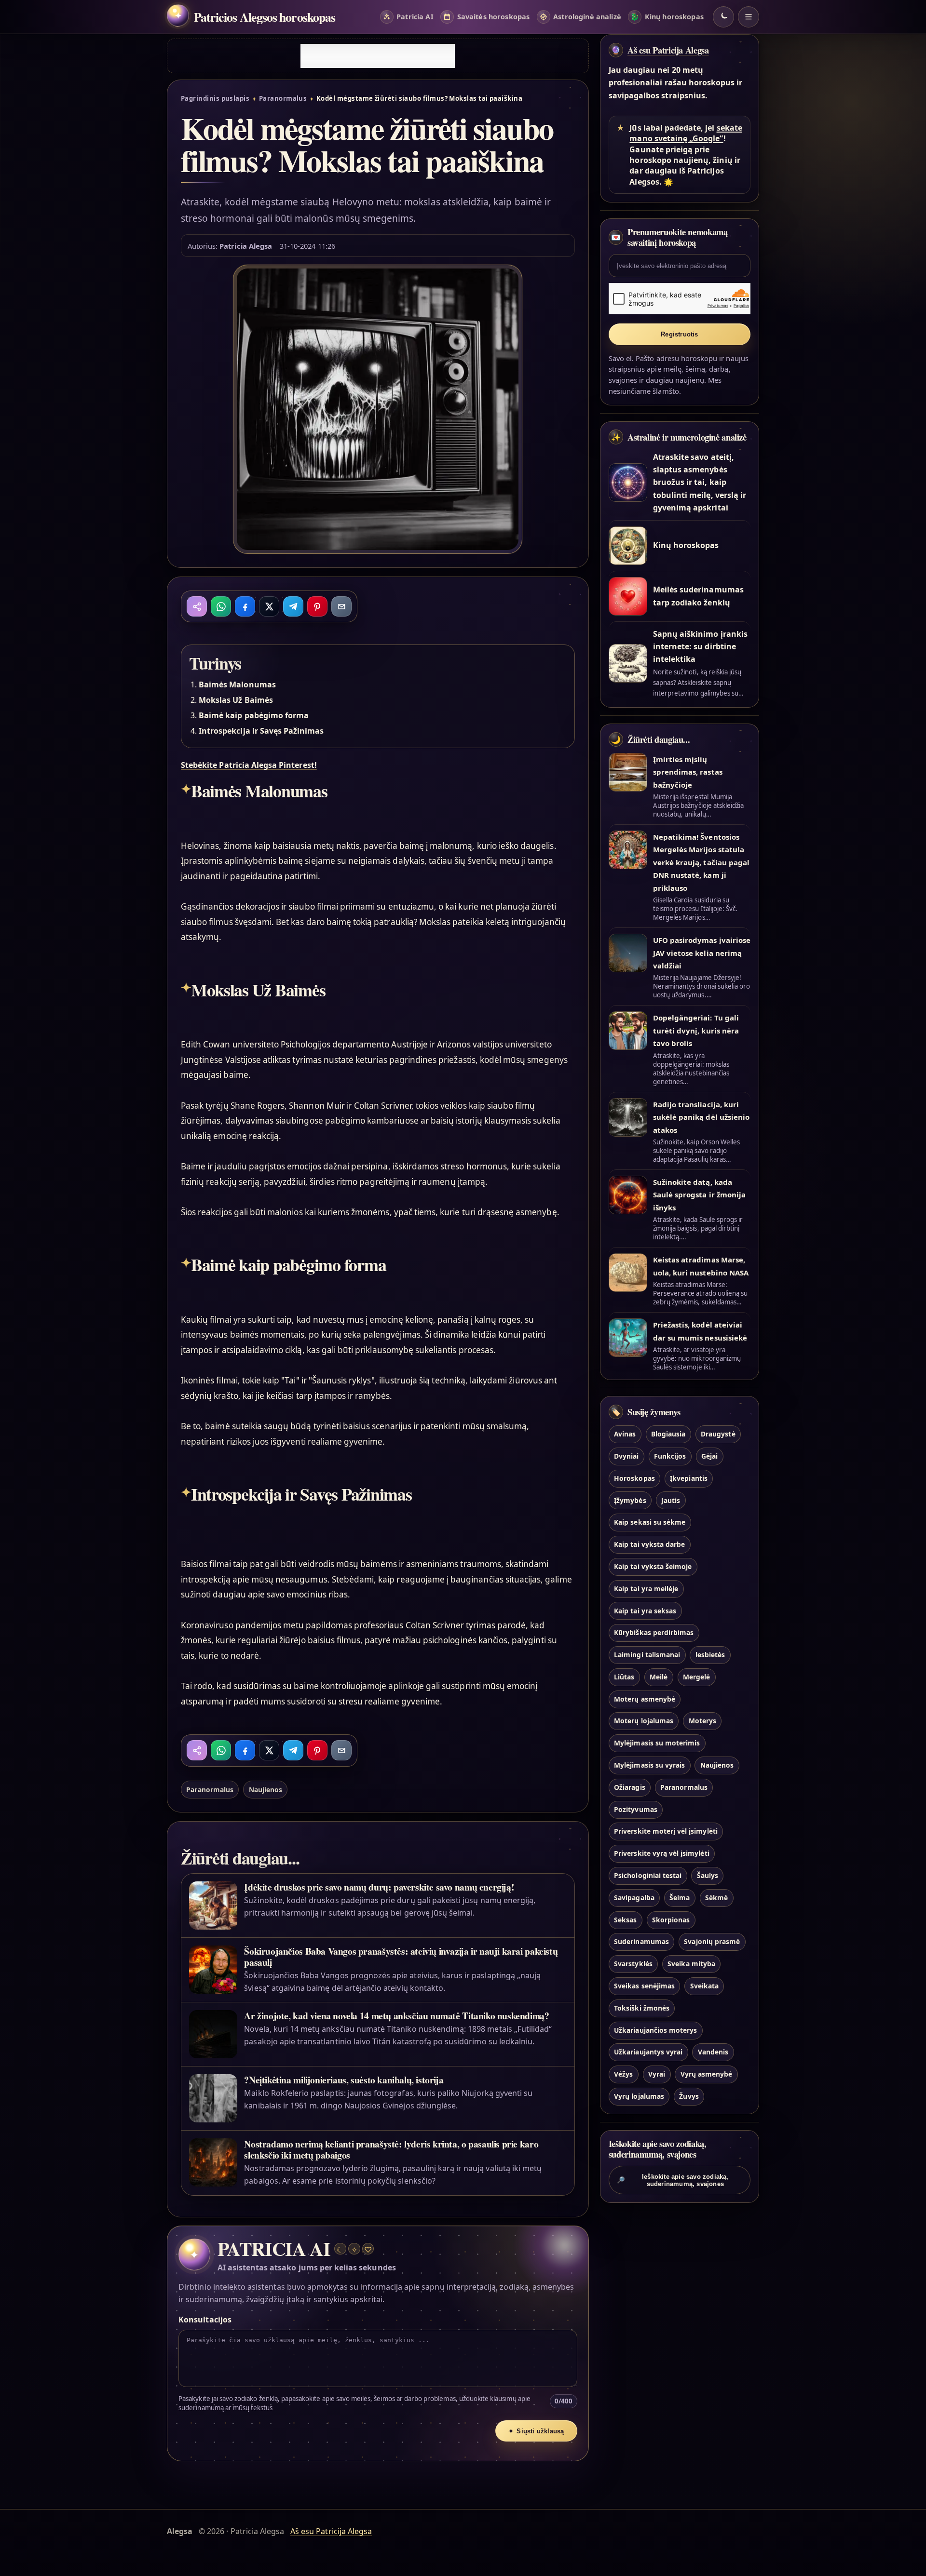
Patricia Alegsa (246, 246)
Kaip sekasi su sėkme (650, 1522)
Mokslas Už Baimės (236, 700)
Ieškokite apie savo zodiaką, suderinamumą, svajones (673, 2180)
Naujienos (266, 1790)
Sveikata (704, 1986)
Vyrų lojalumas (639, 2096)
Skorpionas (671, 1920)
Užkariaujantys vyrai (648, 2052)
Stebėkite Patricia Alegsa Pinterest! (249, 765)
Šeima (680, 1898)
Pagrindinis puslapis (215, 98)
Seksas (625, 1920)
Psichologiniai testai (648, 1875)
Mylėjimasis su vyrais (649, 1765)
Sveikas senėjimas (644, 1986)
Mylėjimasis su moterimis (657, 1743)
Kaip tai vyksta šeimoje (653, 1566)
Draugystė (718, 1434)
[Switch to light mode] (723, 17)
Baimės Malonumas (237, 684)
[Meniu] (749, 17)
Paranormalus (283, 98)
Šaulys (708, 1875)
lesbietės (710, 1655)
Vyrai (657, 2074)
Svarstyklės (633, 1964)
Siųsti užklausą (536, 2431)
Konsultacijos (205, 2320)
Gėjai (709, 1456)
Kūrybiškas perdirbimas (654, 1632)
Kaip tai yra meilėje (646, 1589)
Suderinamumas (641, 1941)
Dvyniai (626, 1456)
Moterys (702, 1721)
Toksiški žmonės (642, 2008)
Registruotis (679, 334)
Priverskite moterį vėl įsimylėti (666, 1831)
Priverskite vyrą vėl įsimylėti (661, 1853)
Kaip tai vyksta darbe (649, 1544)
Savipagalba (634, 1898)
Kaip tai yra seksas (645, 1611)
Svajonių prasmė (712, 1941)
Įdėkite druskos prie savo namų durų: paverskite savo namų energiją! (379, 1887)
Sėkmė (716, 1898)
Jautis (671, 1500)
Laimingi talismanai (647, 1655)
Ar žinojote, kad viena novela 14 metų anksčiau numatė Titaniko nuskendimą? (396, 2016)
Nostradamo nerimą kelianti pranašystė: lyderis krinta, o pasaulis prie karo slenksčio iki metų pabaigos (391, 2149)
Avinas (625, 1434)
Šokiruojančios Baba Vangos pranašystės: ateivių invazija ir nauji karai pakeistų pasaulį (401, 1957)
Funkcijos (670, 1456)
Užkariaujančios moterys (655, 2030)
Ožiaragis (629, 1787)
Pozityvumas (636, 1809)
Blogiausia (668, 1434)
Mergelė (696, 1677)
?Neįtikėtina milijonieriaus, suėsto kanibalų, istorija (344, 2080)
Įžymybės (630, 1500)
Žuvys (689, 2096)
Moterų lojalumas (644, 1721)
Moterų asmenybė (645, 1699)
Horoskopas (634, 1478)
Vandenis (713, 2052)
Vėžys (623, 2074)
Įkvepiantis (689, 1478)
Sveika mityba (691, 1964)
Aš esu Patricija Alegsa (668, 50)
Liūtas (624, 1677)
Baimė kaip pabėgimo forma (254, 715)
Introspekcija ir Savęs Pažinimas (261, 731)
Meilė (659, 1677)
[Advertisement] (378, 56)
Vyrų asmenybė (707, 2074)
